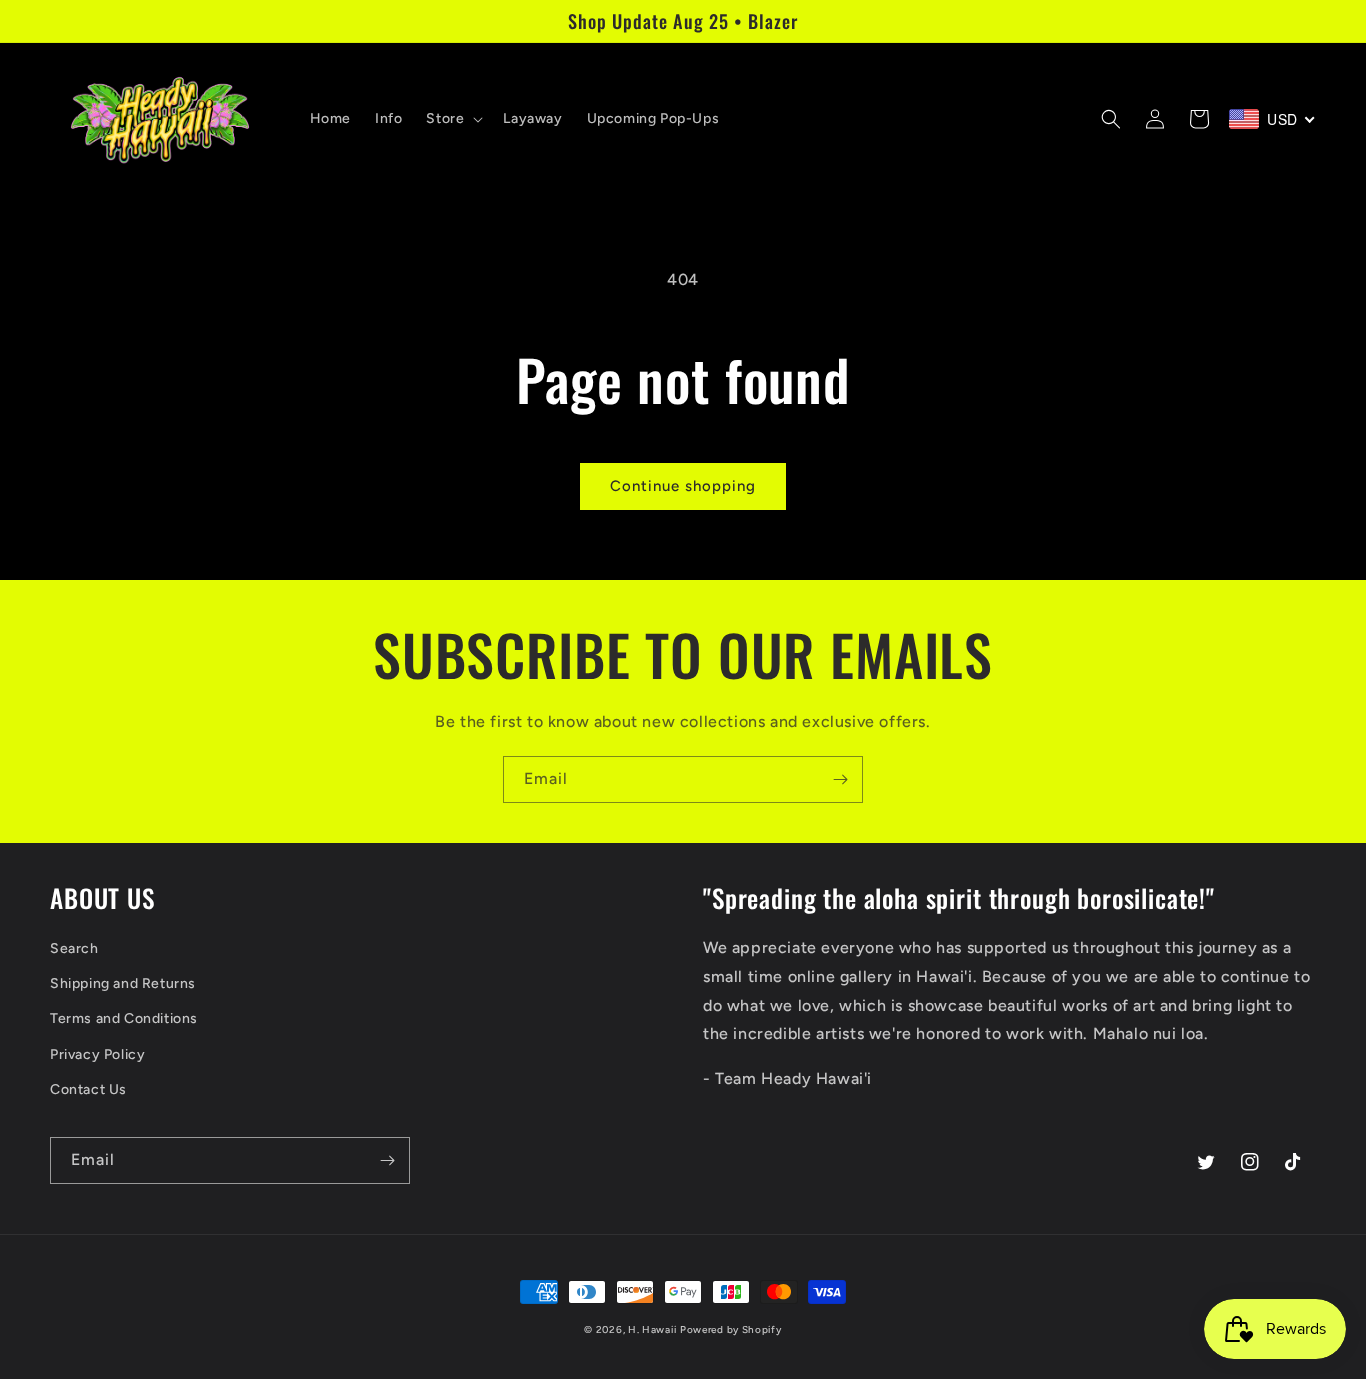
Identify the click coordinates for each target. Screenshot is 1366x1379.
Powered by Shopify (731, 1329)
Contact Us (88, 1089)
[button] (452, 119)
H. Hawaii (652, 1329)
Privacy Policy (97, 1054)
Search (74, 948)
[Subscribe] (840, 779)
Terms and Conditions (124, 1018)
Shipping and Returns (123, 983)
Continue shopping (683, 486)
